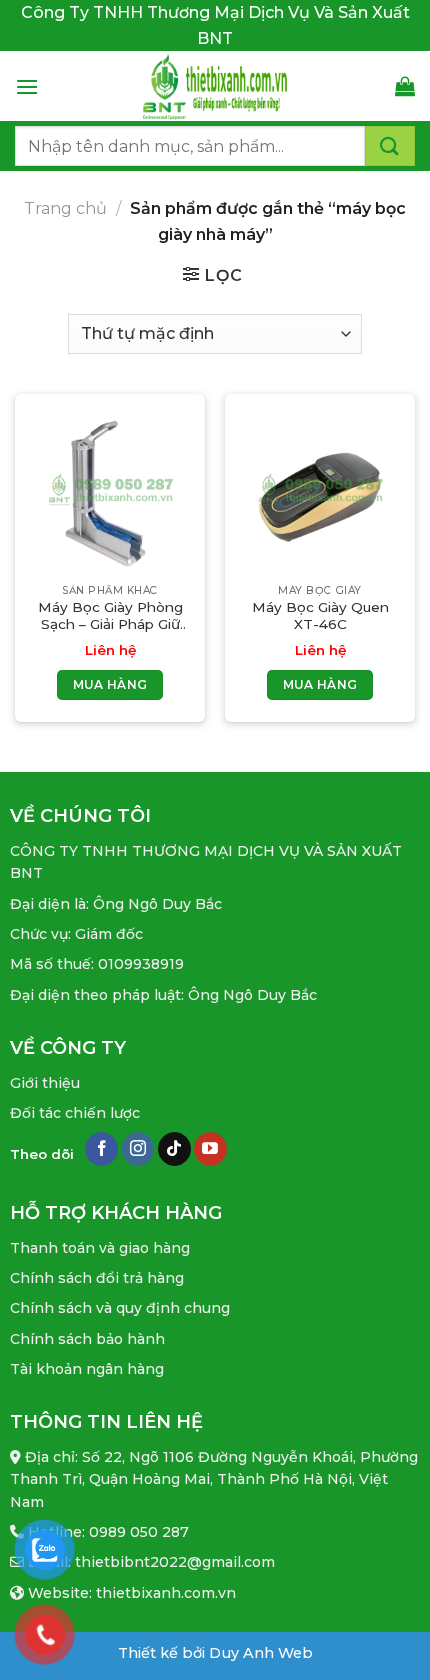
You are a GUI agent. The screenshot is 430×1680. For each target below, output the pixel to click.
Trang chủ (65, 208)
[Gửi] (390, 146)
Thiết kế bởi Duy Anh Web (215, 1653)
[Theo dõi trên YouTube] (210, 1149)
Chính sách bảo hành (87, 1339)
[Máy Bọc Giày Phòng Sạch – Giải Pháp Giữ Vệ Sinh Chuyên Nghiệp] (110, 489)
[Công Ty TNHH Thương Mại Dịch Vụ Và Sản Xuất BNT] (215, 86)
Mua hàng (110, 684)
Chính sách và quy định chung (120, 1308)
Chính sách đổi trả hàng (97, 1278)
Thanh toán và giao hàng (100, 1248)
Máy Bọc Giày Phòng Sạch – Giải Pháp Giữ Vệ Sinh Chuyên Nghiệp (110, 616)
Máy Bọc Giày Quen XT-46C (320, 616)
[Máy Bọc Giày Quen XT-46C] (320, 489)
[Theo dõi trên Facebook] (101, 1149)
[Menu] (27, 86)
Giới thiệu (45, 1083)
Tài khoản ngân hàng (87, 1369)
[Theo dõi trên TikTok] (174, 1149)
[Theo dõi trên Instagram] (138, 1149)
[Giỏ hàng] (405, 86)
